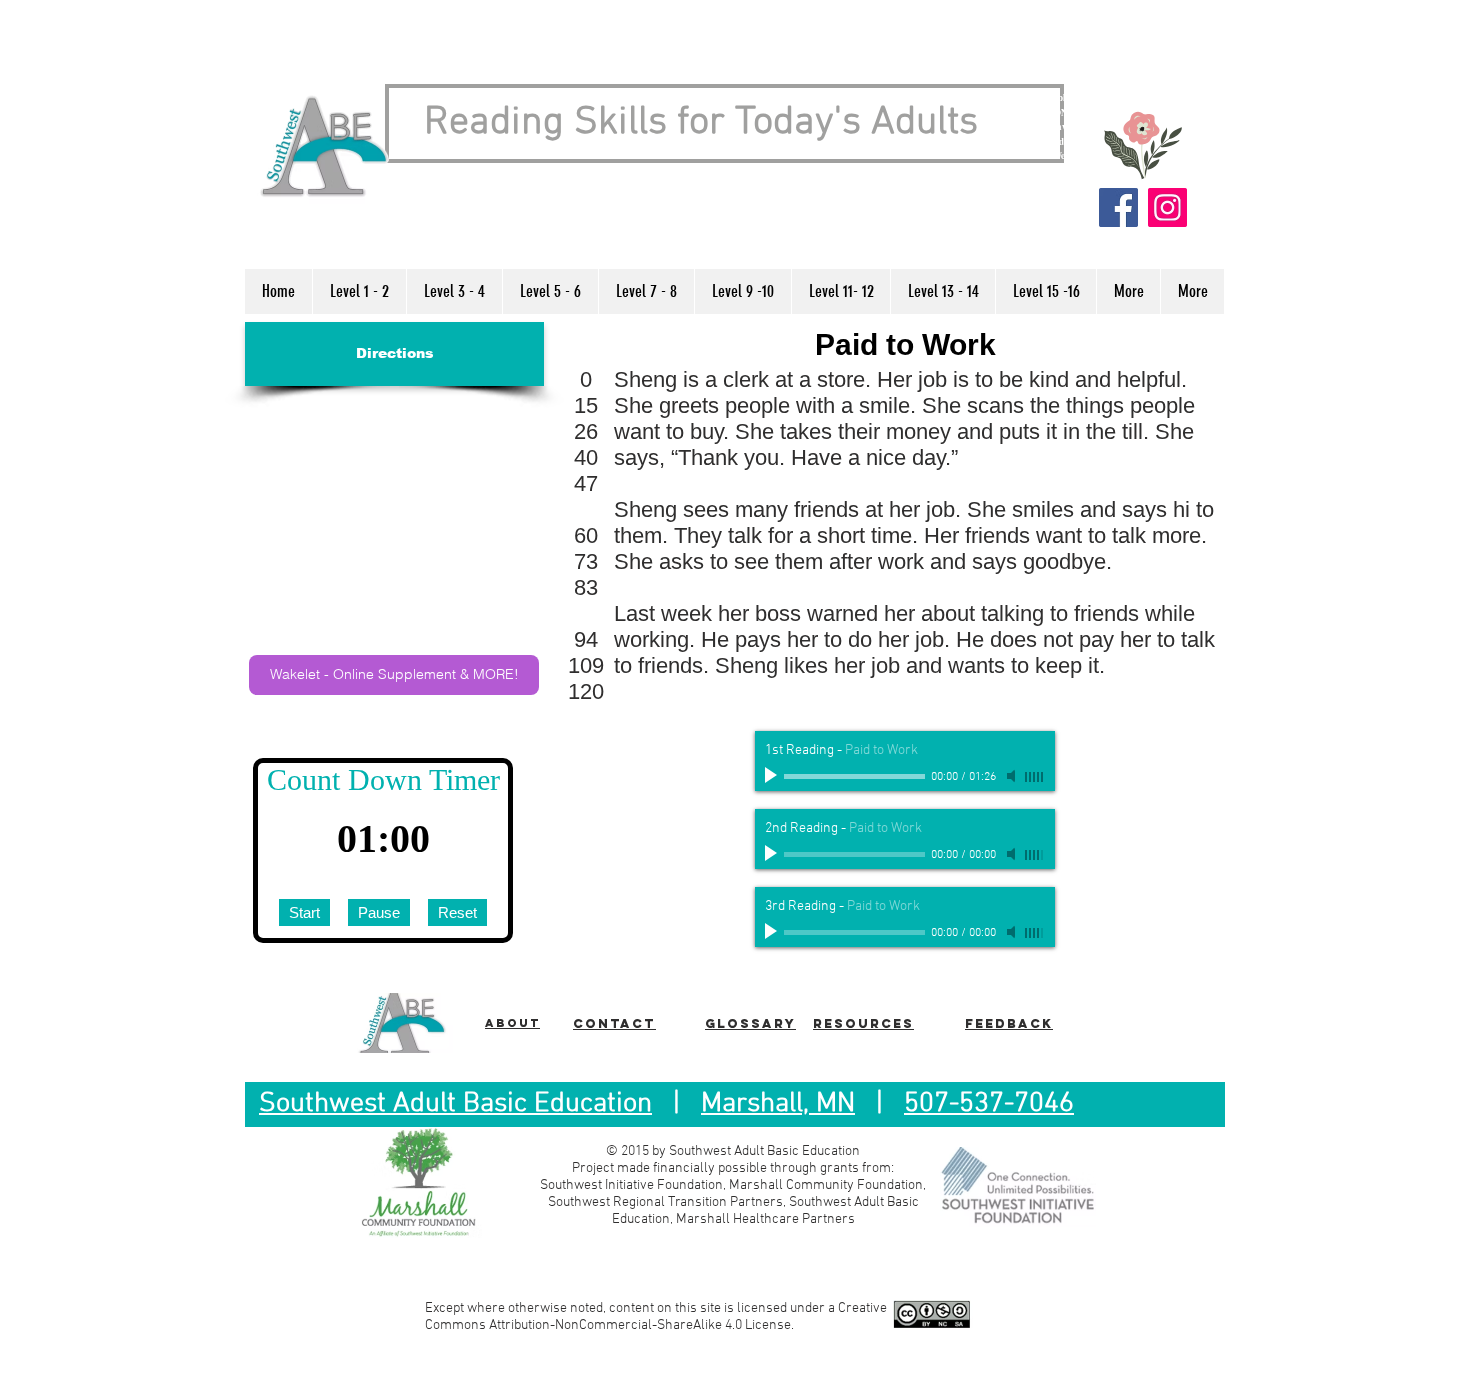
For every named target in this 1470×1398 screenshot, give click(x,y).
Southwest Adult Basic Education (455, 1104)
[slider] (1035, 777)
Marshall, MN (778, 1104)
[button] (359, 291)
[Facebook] (1118, 207)
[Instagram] (1167, 207)
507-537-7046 (989, 1104)
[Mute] (1013, 776)
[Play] (773, 776)
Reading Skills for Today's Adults (701, 123)
